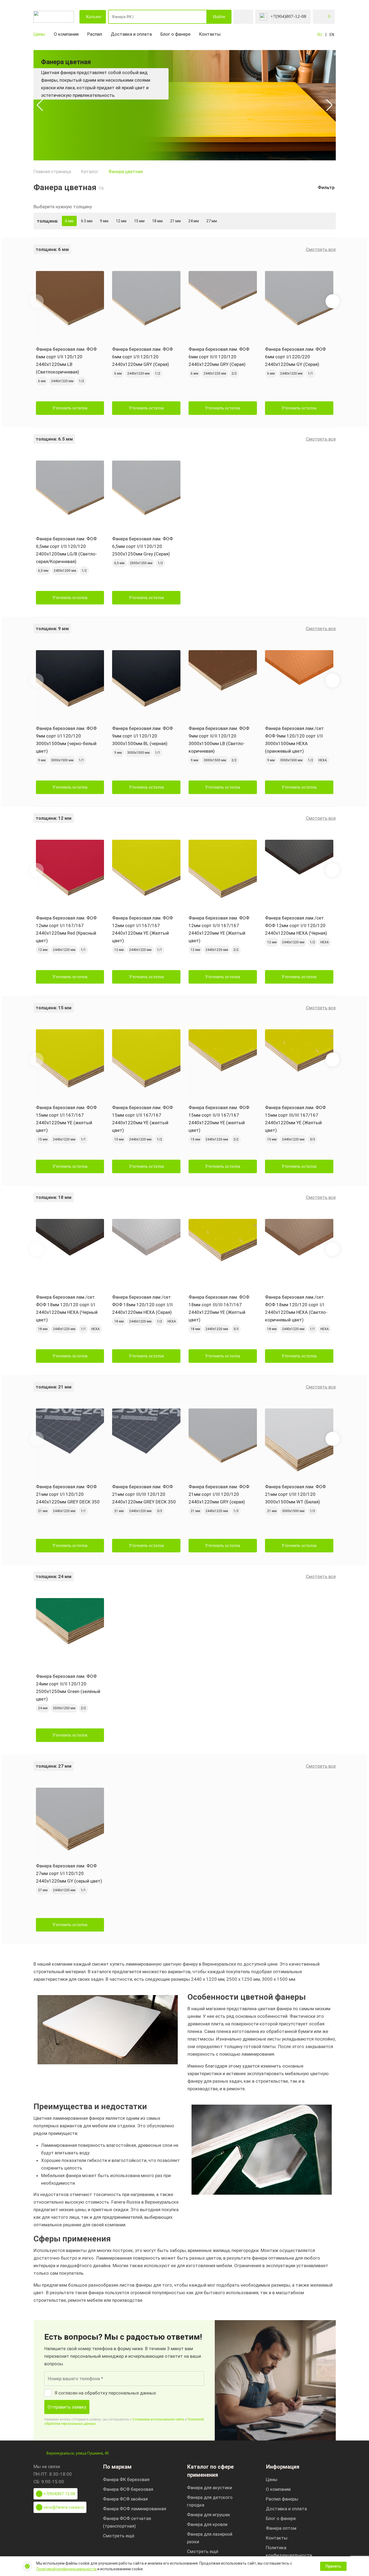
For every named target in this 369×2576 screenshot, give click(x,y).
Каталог (94, 17)
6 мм (69, 221)
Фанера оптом (281, 2528)
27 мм (212, 221)
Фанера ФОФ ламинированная (135, 2509)
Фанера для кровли (207, 2524)
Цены (39, 34)
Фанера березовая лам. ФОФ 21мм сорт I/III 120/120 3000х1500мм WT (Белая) (295, 1494)
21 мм (175, 221)
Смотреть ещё (119, 2536)
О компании (66, 34)
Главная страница (52, 171)
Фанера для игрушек (209, 2515)
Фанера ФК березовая (126, 2479)
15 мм (139, 221)
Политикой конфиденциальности (66, 2569)
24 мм (194, 221)
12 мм (121, 221)
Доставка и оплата (131, 34)
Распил (95, 34)
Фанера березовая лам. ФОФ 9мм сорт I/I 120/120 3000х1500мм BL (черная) (142, 736)
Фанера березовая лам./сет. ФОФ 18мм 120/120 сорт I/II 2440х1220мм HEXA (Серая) (142, 1305)
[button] (40, 105)
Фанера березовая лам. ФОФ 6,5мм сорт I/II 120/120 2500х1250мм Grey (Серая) (142, 546)
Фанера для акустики (209, 2488)
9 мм (104, 221)
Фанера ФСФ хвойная (125, 2499)
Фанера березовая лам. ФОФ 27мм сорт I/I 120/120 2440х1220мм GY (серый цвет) (69, 1873)
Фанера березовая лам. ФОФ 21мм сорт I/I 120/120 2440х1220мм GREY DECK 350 (68, 1494)
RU (320, 35)
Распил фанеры (282, 2499)
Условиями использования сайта (158, 2419)
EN (332, 35)
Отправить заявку (67, 2407)
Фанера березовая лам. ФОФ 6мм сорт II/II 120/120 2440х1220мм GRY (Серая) (219, 357)
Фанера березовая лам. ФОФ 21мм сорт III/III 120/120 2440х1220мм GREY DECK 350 (144, 1494)
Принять (333, 2566)
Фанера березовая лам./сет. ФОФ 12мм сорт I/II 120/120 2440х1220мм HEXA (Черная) (296, 925)
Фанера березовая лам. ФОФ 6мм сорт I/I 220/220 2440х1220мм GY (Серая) (295, 357)
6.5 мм (87, 221)
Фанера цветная (125, 171)
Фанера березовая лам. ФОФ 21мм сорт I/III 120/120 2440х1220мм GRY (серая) (219, 1494)
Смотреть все (321, 249)
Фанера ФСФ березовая (128, 2489)
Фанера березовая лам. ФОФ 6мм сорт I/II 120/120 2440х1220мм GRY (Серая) (142, 357)
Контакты (210, 34)
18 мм (157, 221)
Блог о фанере (175, 34)
